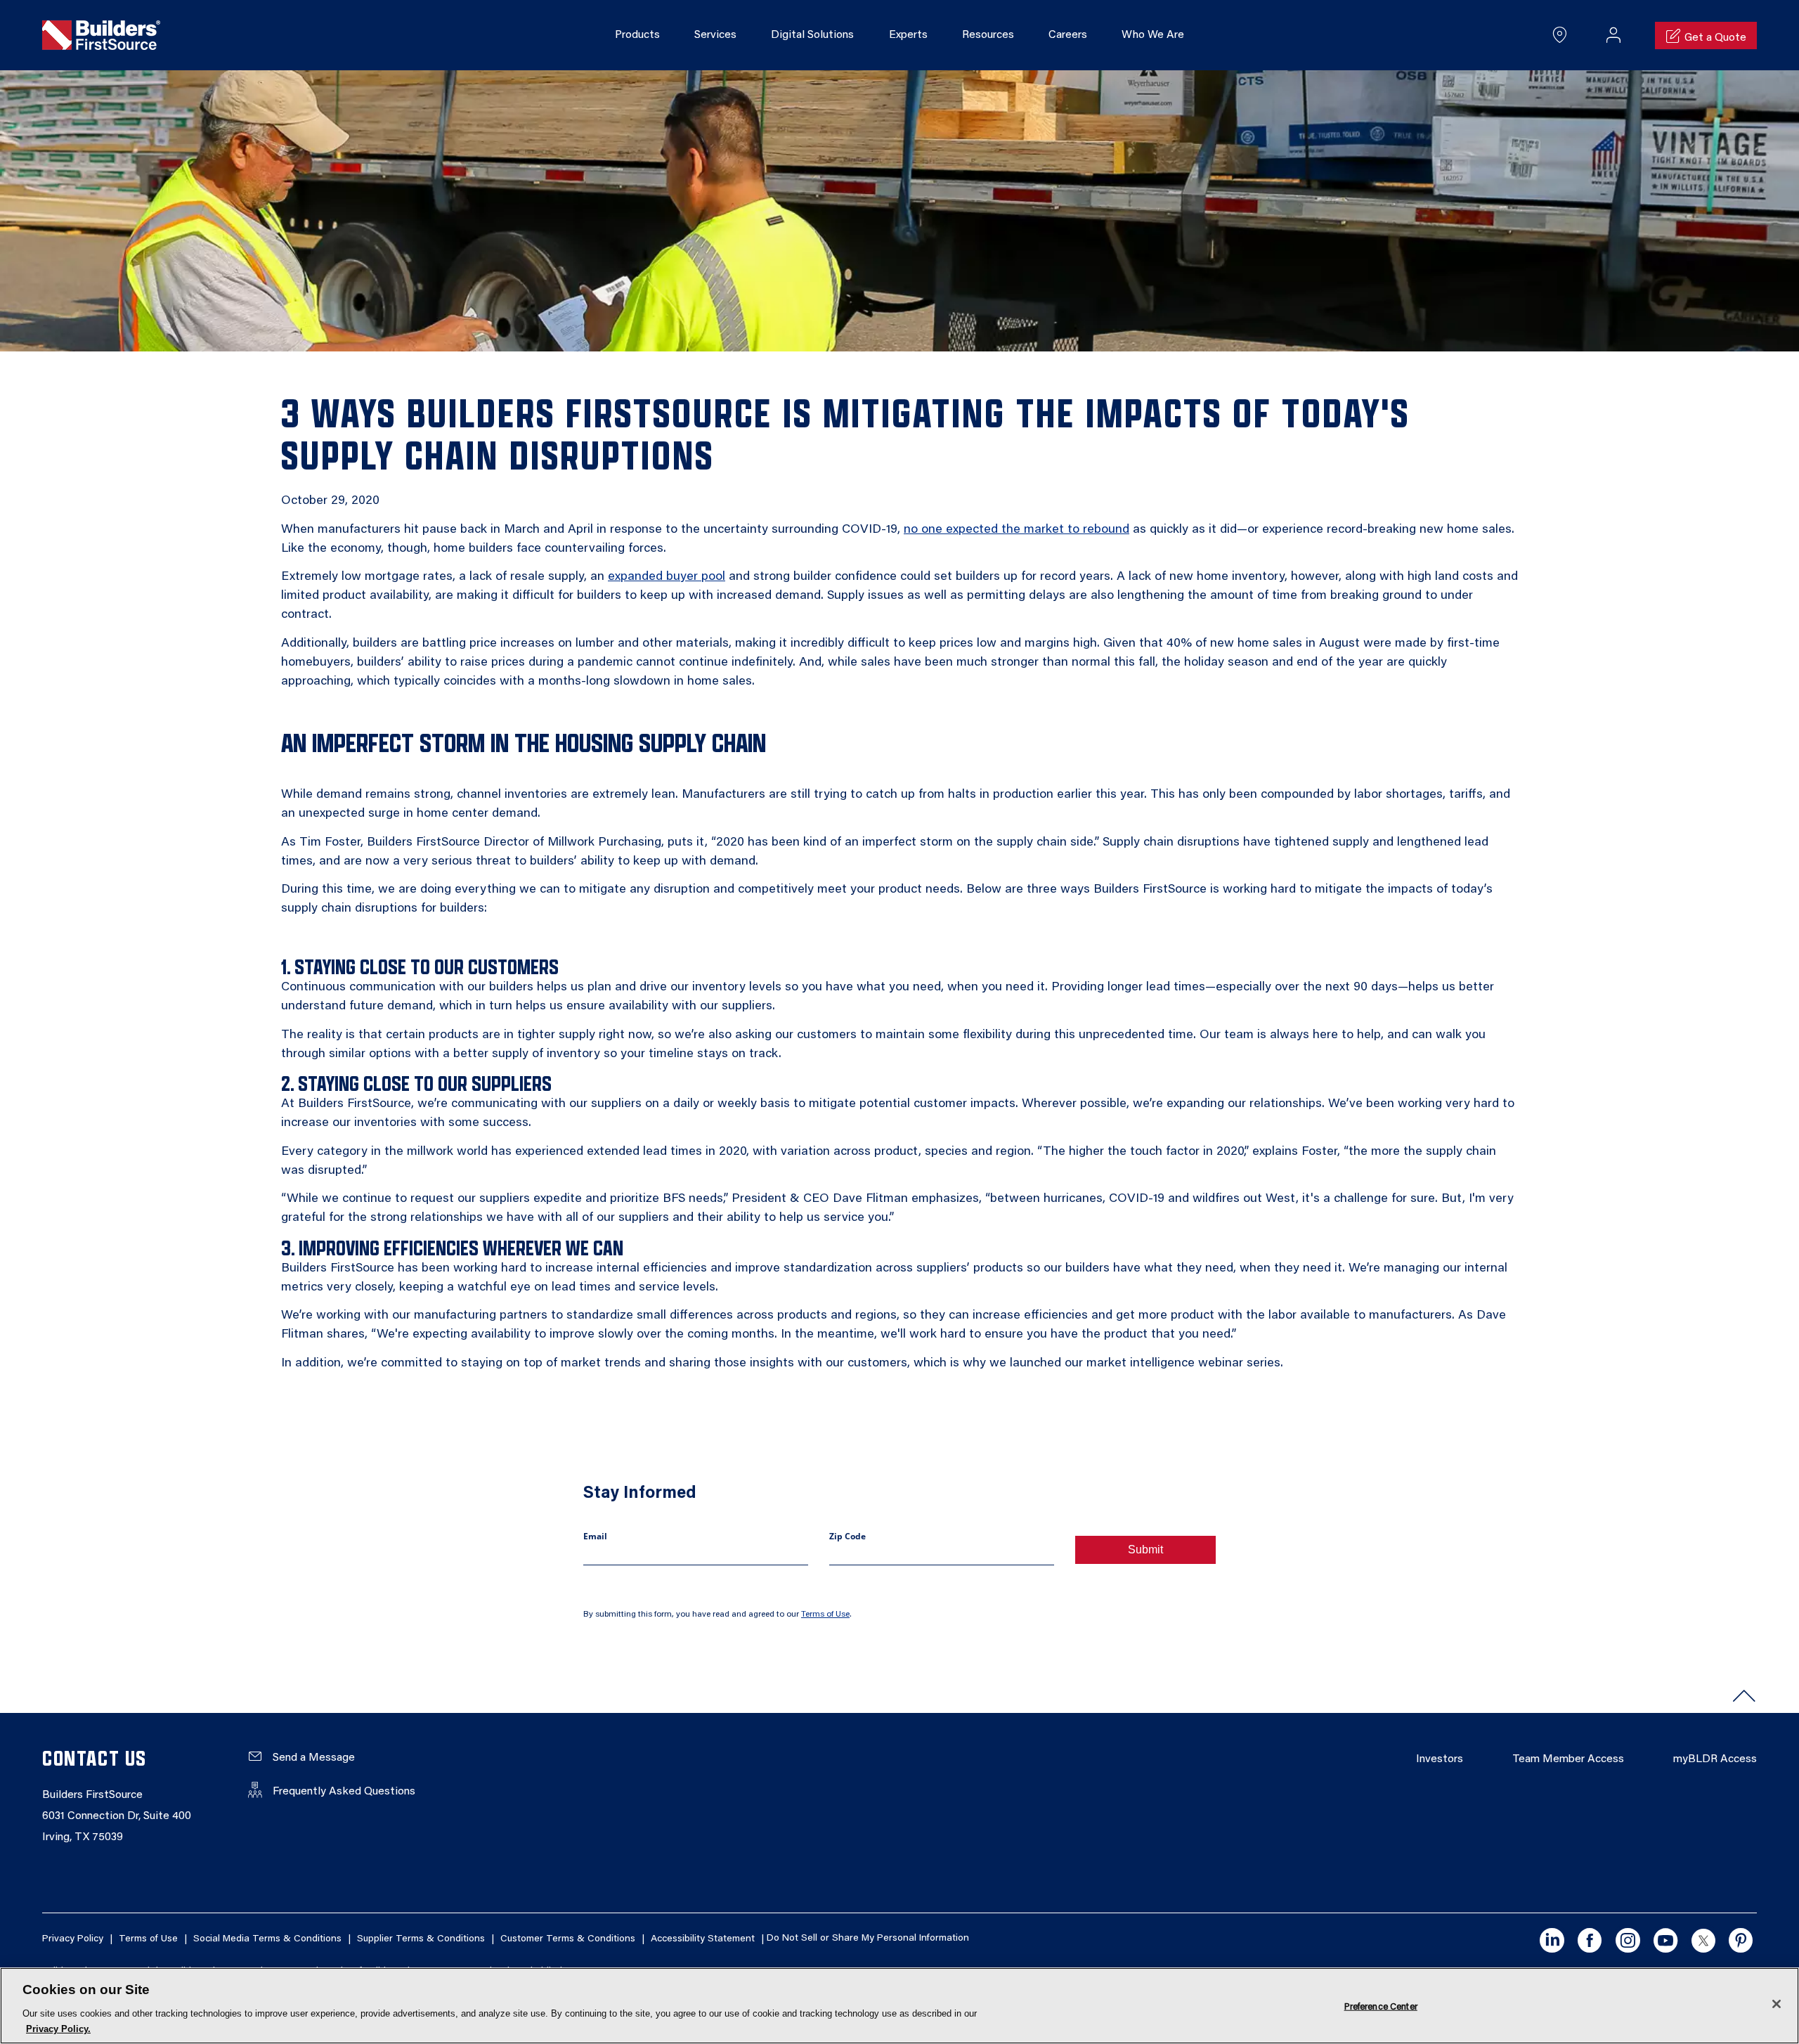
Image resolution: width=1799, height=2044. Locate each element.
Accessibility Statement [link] (703, 1939)
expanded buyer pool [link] (667, 577)
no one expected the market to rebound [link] (1017, 530)
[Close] (1777, 2004)
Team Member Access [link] (1568, 1759)
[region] (899, 2006)
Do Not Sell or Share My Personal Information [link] (868, 1939)
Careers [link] (1068, 35)
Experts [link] (908, 35)
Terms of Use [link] (825, 1615)
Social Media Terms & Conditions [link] (267, 1939)
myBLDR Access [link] (1715, 1759)
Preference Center (1381, 2006)
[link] (101, 36)
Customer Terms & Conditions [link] (568, 1939)
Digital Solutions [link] (812, 35)
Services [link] (715, 35)
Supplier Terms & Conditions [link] (421, 1939)
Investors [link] (1440, 1759)
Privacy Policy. (58, 2029)
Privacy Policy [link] (73, 1939)
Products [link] (637, 35)
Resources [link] (988, 35)
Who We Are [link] (1153, 35)
